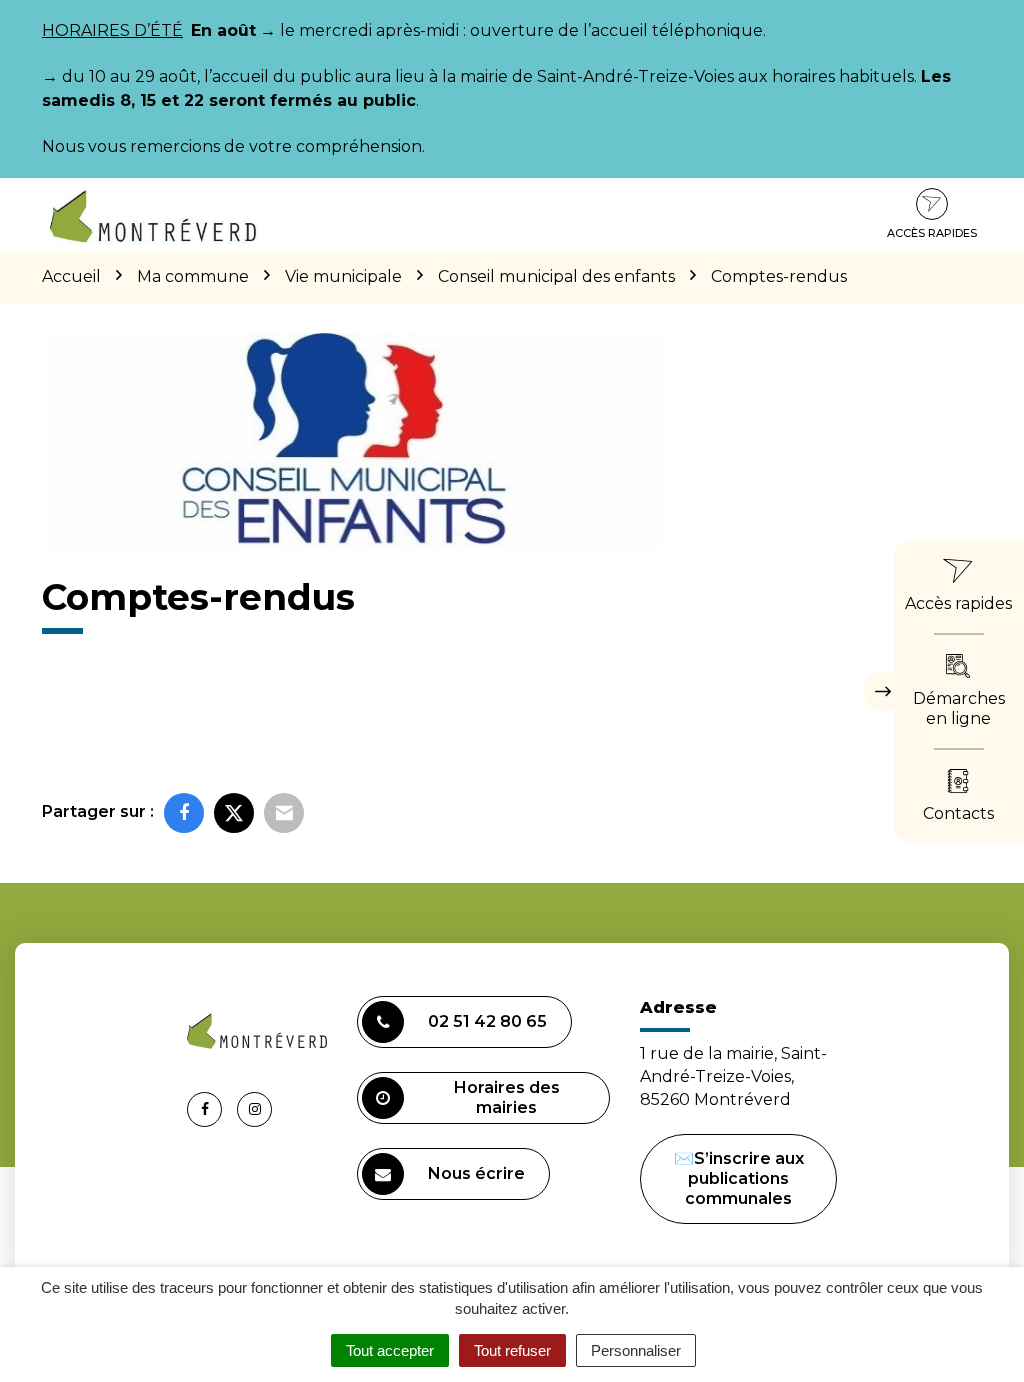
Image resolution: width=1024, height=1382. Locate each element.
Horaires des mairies (507, 1097)
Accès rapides (932, 233)
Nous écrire (476, 1173)
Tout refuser (512, 1350)
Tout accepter (390, 1350)
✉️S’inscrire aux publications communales (739, 1178)
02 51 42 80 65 (487, 1021)
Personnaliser (636, 1350)
